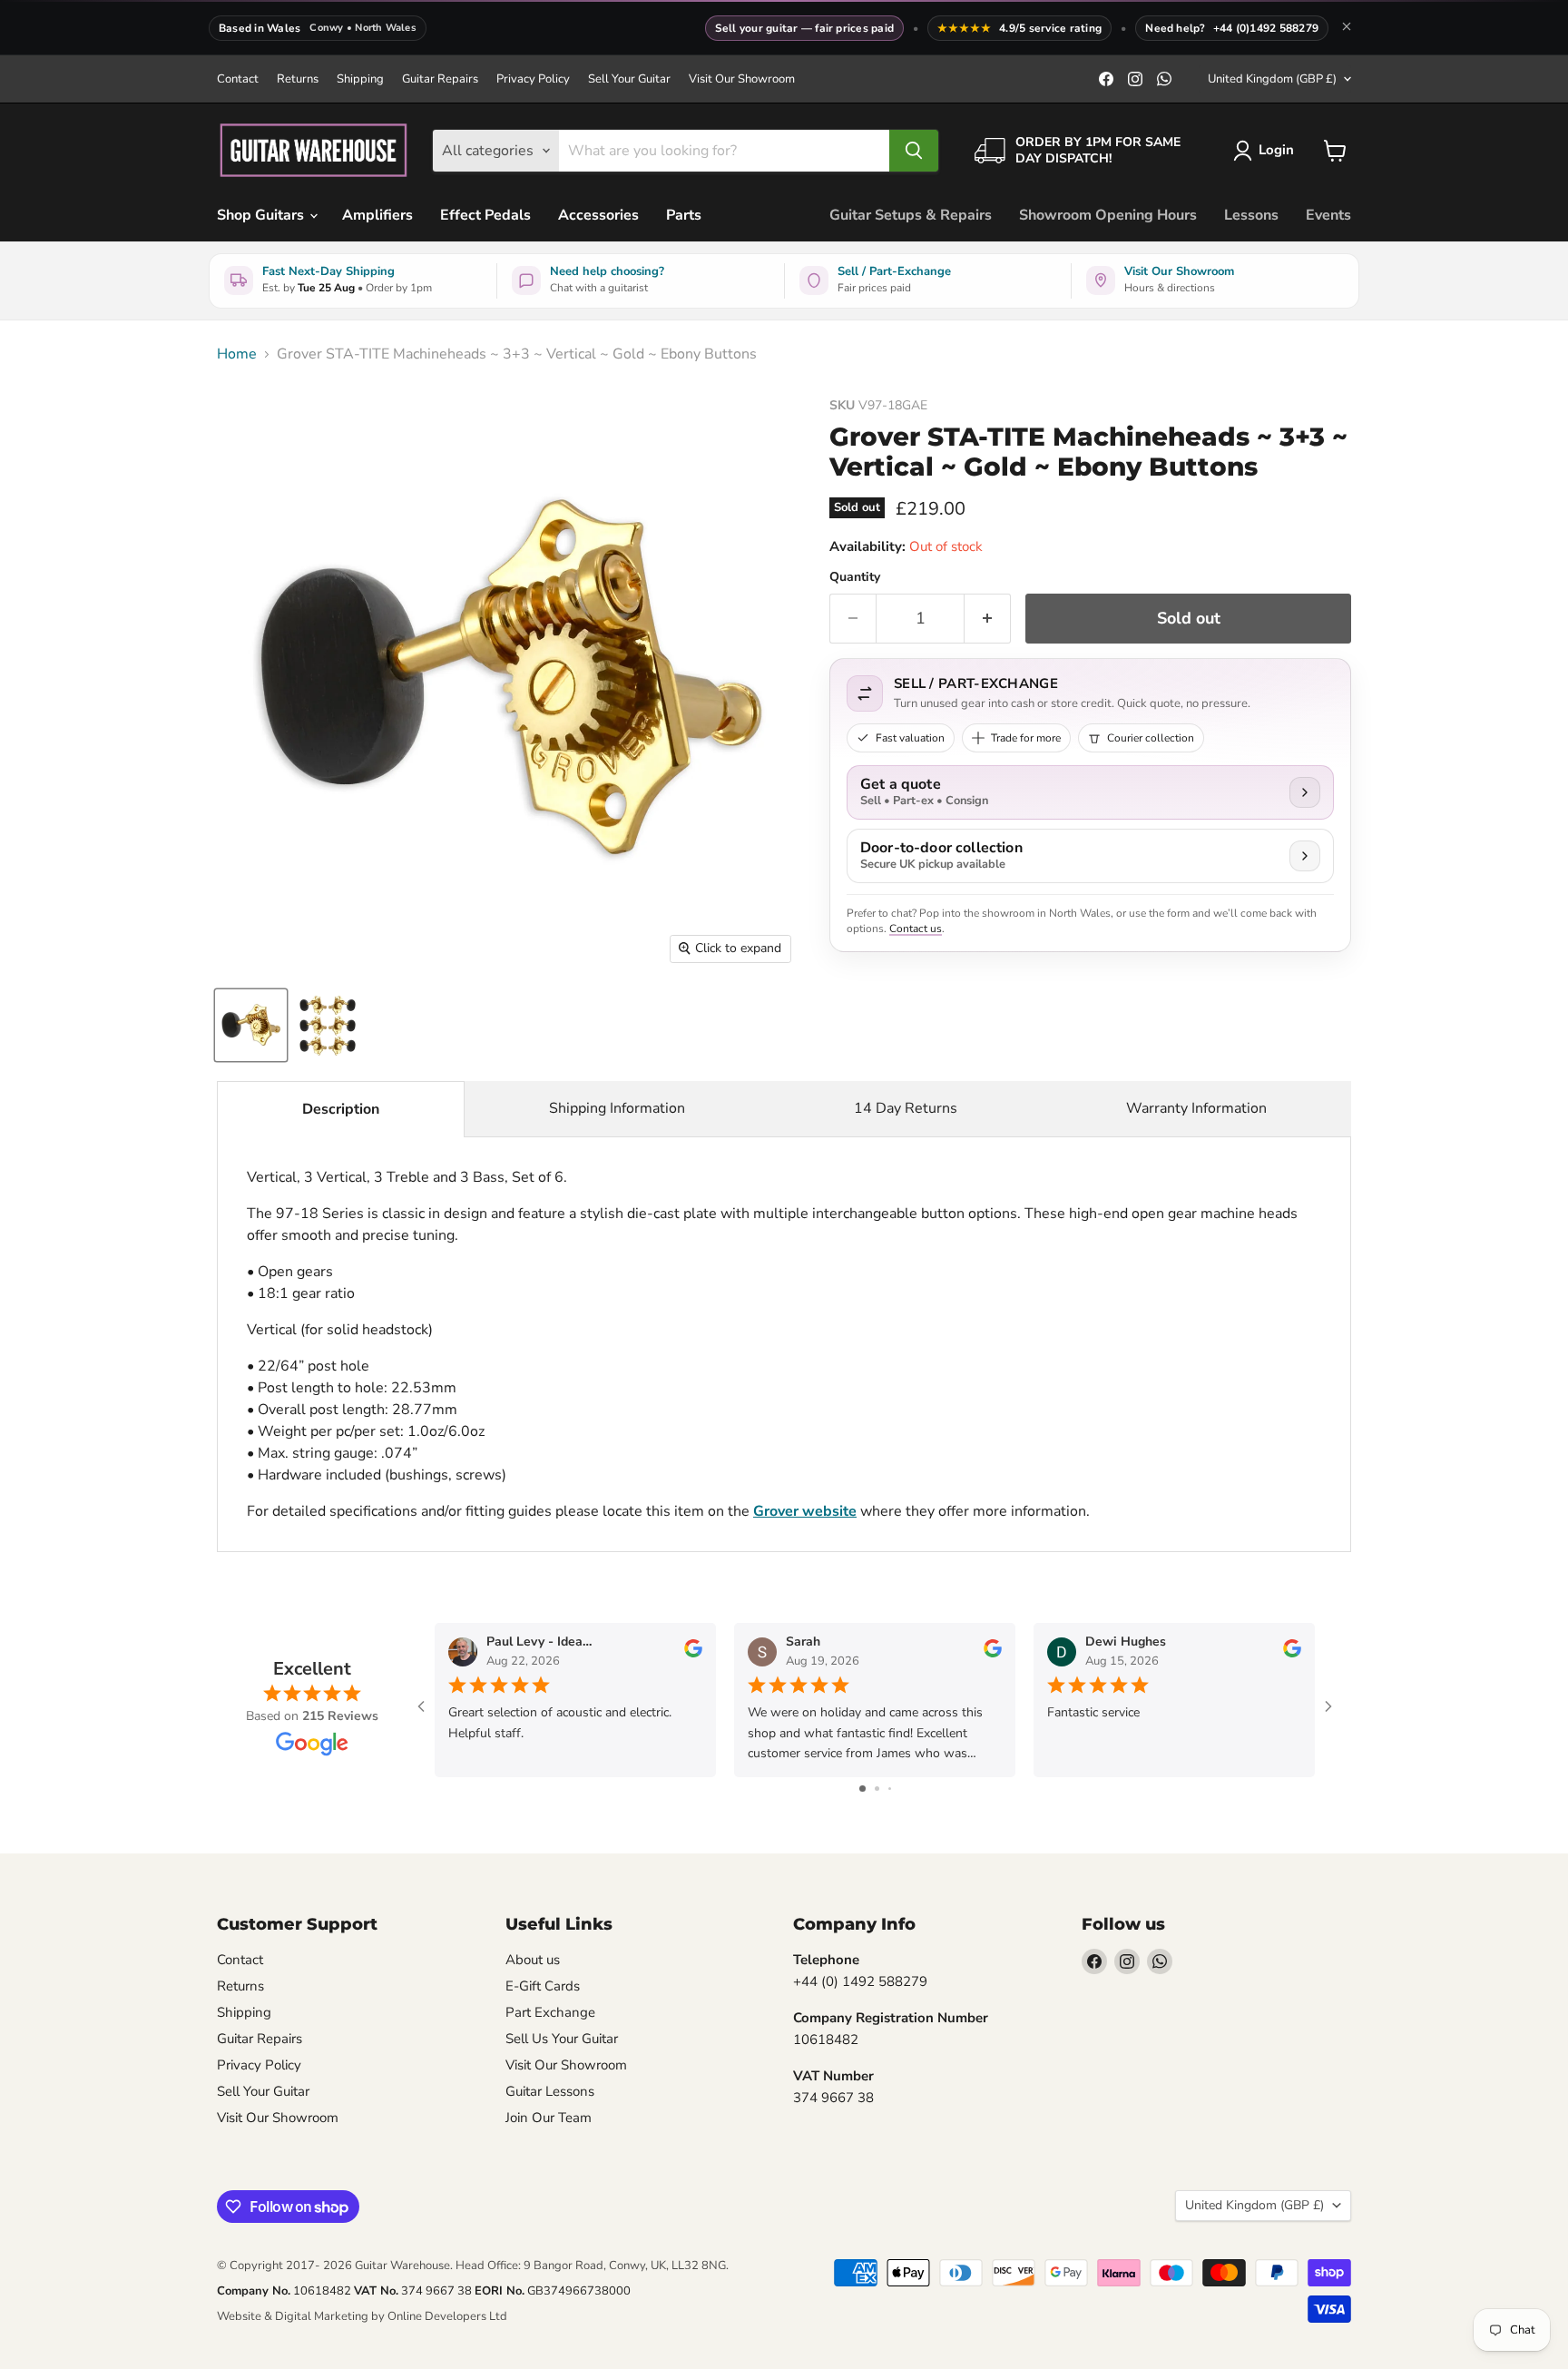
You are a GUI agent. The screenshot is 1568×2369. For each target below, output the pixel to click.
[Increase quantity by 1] (988, 619)
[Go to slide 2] (877, 1789)
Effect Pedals (485, 215)
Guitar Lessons (550, 2091)
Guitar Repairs (440, 79)
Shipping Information (617, 1108)
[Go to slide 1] (862, 1789)
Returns (298, 79)
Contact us (916, 929)
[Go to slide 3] (890, 1789)
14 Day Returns (906, 1108)
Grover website (805, 1511)
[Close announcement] (1347, 28)
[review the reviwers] (693, 1653)
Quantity (855, 577)
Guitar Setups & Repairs (911, 215)
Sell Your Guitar (629, 79)
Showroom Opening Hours (1108, 215)
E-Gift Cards (543, 1986)
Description (341, 1109)
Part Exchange (550, 2012)
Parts (684, 215)
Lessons (1251, 215)
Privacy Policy (533, 79)
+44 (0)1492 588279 (1266, 28)
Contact (238, 79)
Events (1328, 215)
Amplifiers (377, 215)
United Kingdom (1272, 79)
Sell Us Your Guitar (562, 2039)
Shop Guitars (262, 215)
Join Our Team (549, 2118)
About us (533, 1960)
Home (237, 354)
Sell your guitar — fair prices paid (804, 28)
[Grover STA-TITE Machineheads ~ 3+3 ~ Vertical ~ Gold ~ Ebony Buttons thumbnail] (251, 1025)
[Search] (914, 151)
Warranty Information (1196, 1108)
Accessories (598, 215)
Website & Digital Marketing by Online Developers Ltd (362, 2316)
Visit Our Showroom (742, 79)
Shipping (360, 79)
